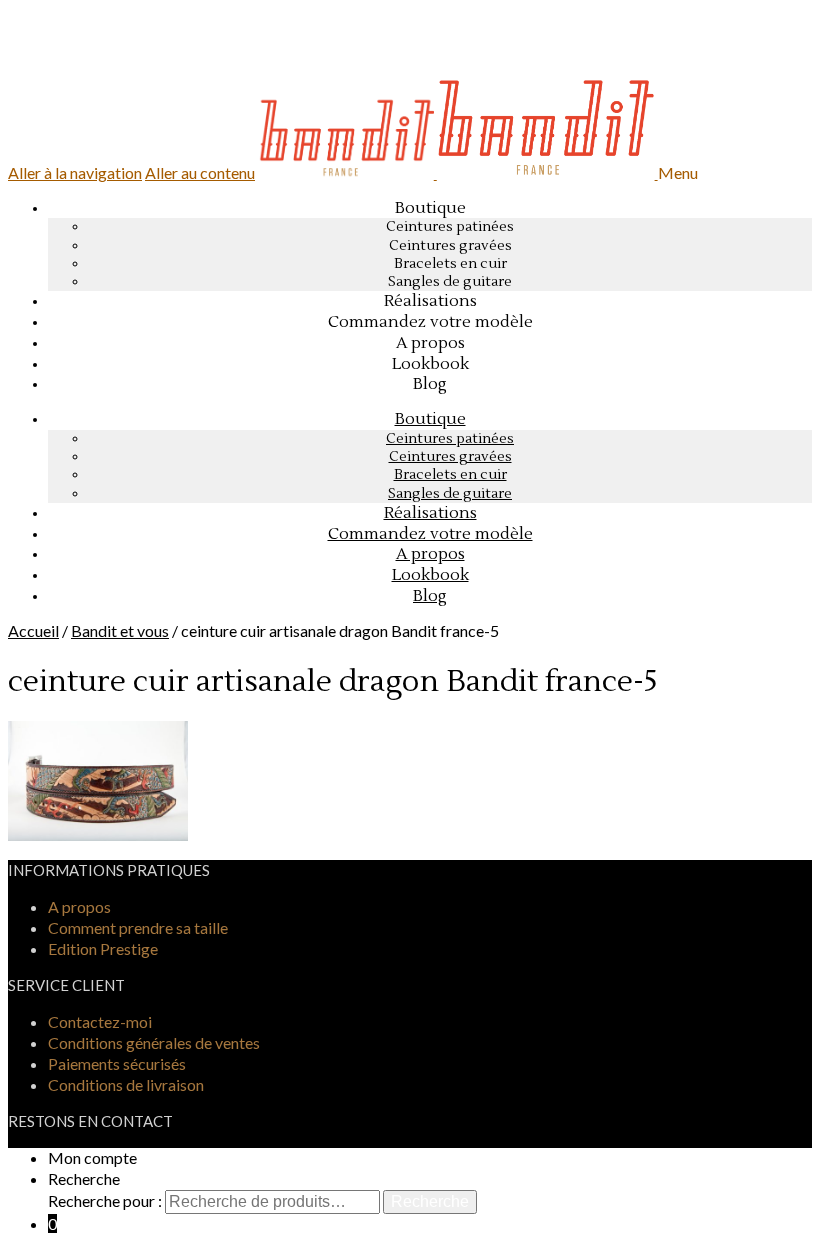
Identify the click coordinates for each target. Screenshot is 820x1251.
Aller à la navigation (75, 172)
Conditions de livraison (126, 1084)
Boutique (430, 208)
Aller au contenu (200, 172)
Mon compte (92, 1157)
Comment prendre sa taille (138, 927)
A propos (79, 906)
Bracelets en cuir (450, 264)
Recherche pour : (105, 1200)
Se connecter (85, 59)
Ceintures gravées (450, 246)
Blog (430, 596)
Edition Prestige (103, 948)
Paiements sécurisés (117, 1063)
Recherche (84, 1178)
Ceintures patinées (450, 227)
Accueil (33, 630)
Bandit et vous (120, 630)
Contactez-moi (100, 1021)
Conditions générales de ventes (154, 1042)
